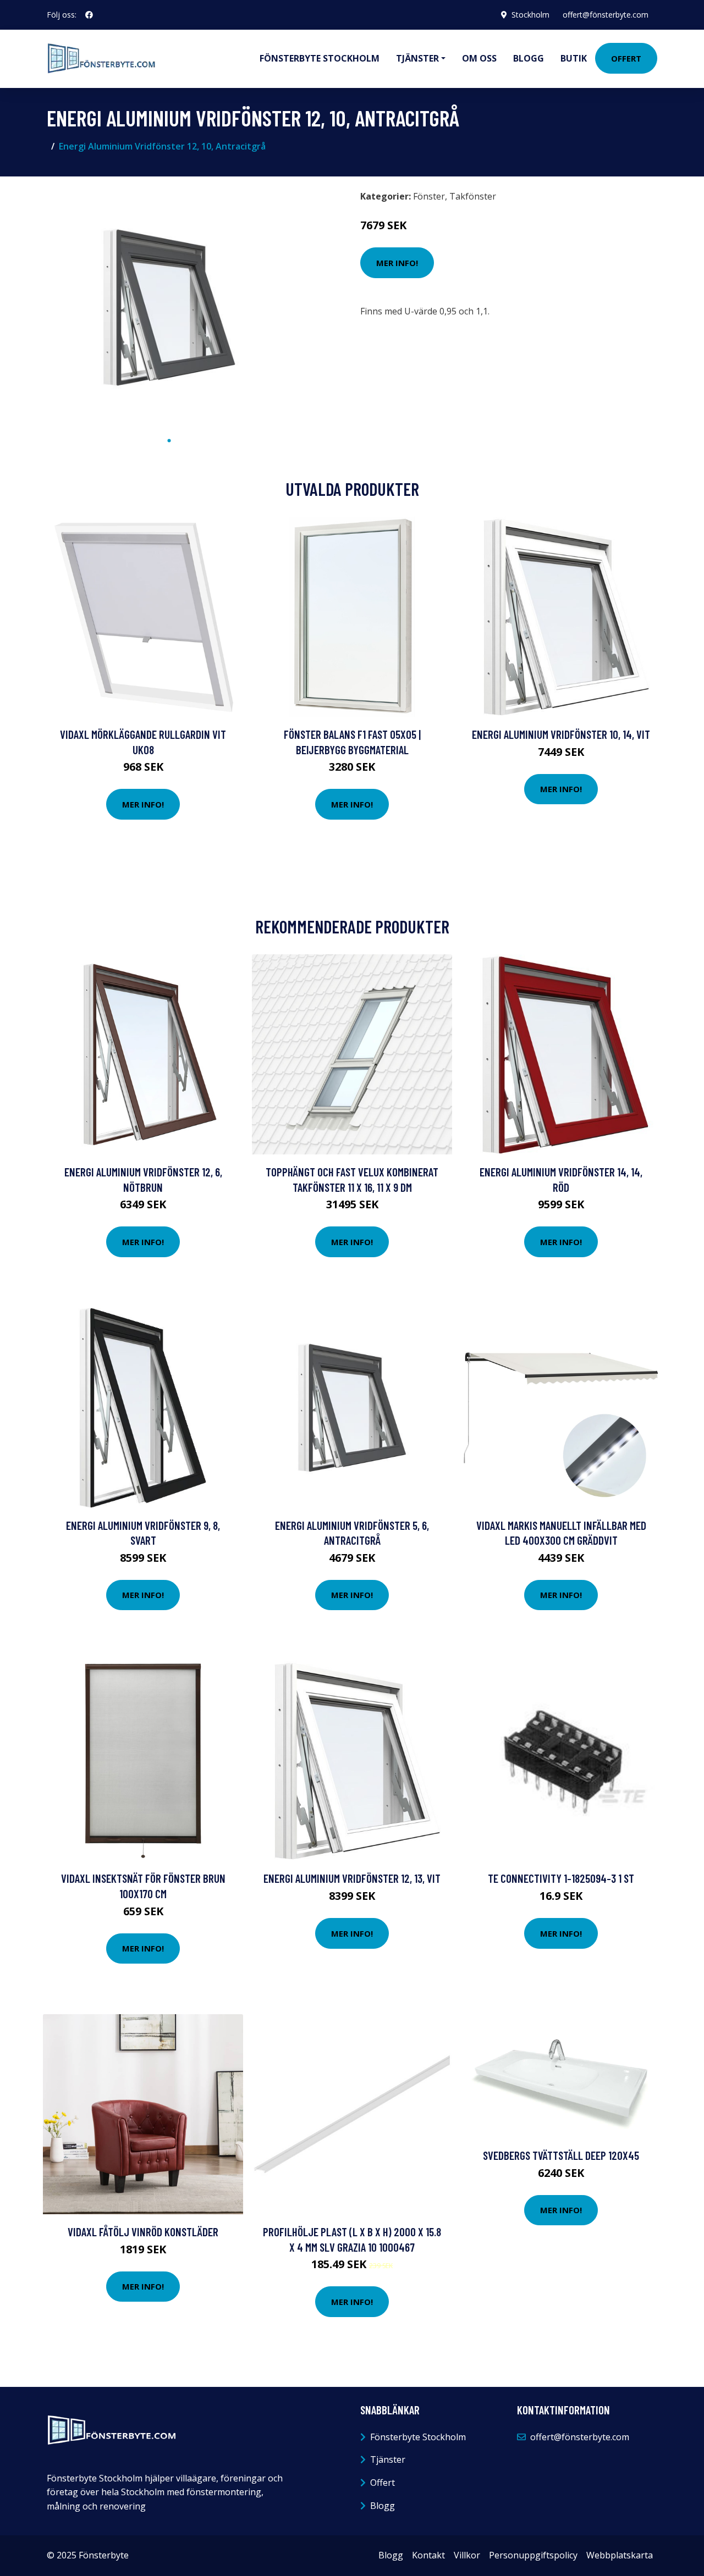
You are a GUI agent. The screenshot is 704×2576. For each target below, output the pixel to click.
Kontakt (428, 2555)
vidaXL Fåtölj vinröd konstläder (143, 2232)
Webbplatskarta (620, 2555)
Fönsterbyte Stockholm (320, 58)
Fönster (429, 196)
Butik (574, 58)
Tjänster (388, 2459)
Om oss (479, 58)
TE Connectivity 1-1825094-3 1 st (561, 1878)
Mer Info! (397, 263)
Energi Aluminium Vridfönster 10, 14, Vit (561, 734)
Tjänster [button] (417, 58)
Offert (626, 58)
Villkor (467, 2555)
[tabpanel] (169, 308)
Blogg (529, 58)
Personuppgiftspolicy (533, 2555)
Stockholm (530, 15)
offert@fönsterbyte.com (606, 15)
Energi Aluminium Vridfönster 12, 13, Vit (352, 1878)
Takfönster (473, 196)
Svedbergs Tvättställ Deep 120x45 (561, 2155)
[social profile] (89, 15)
